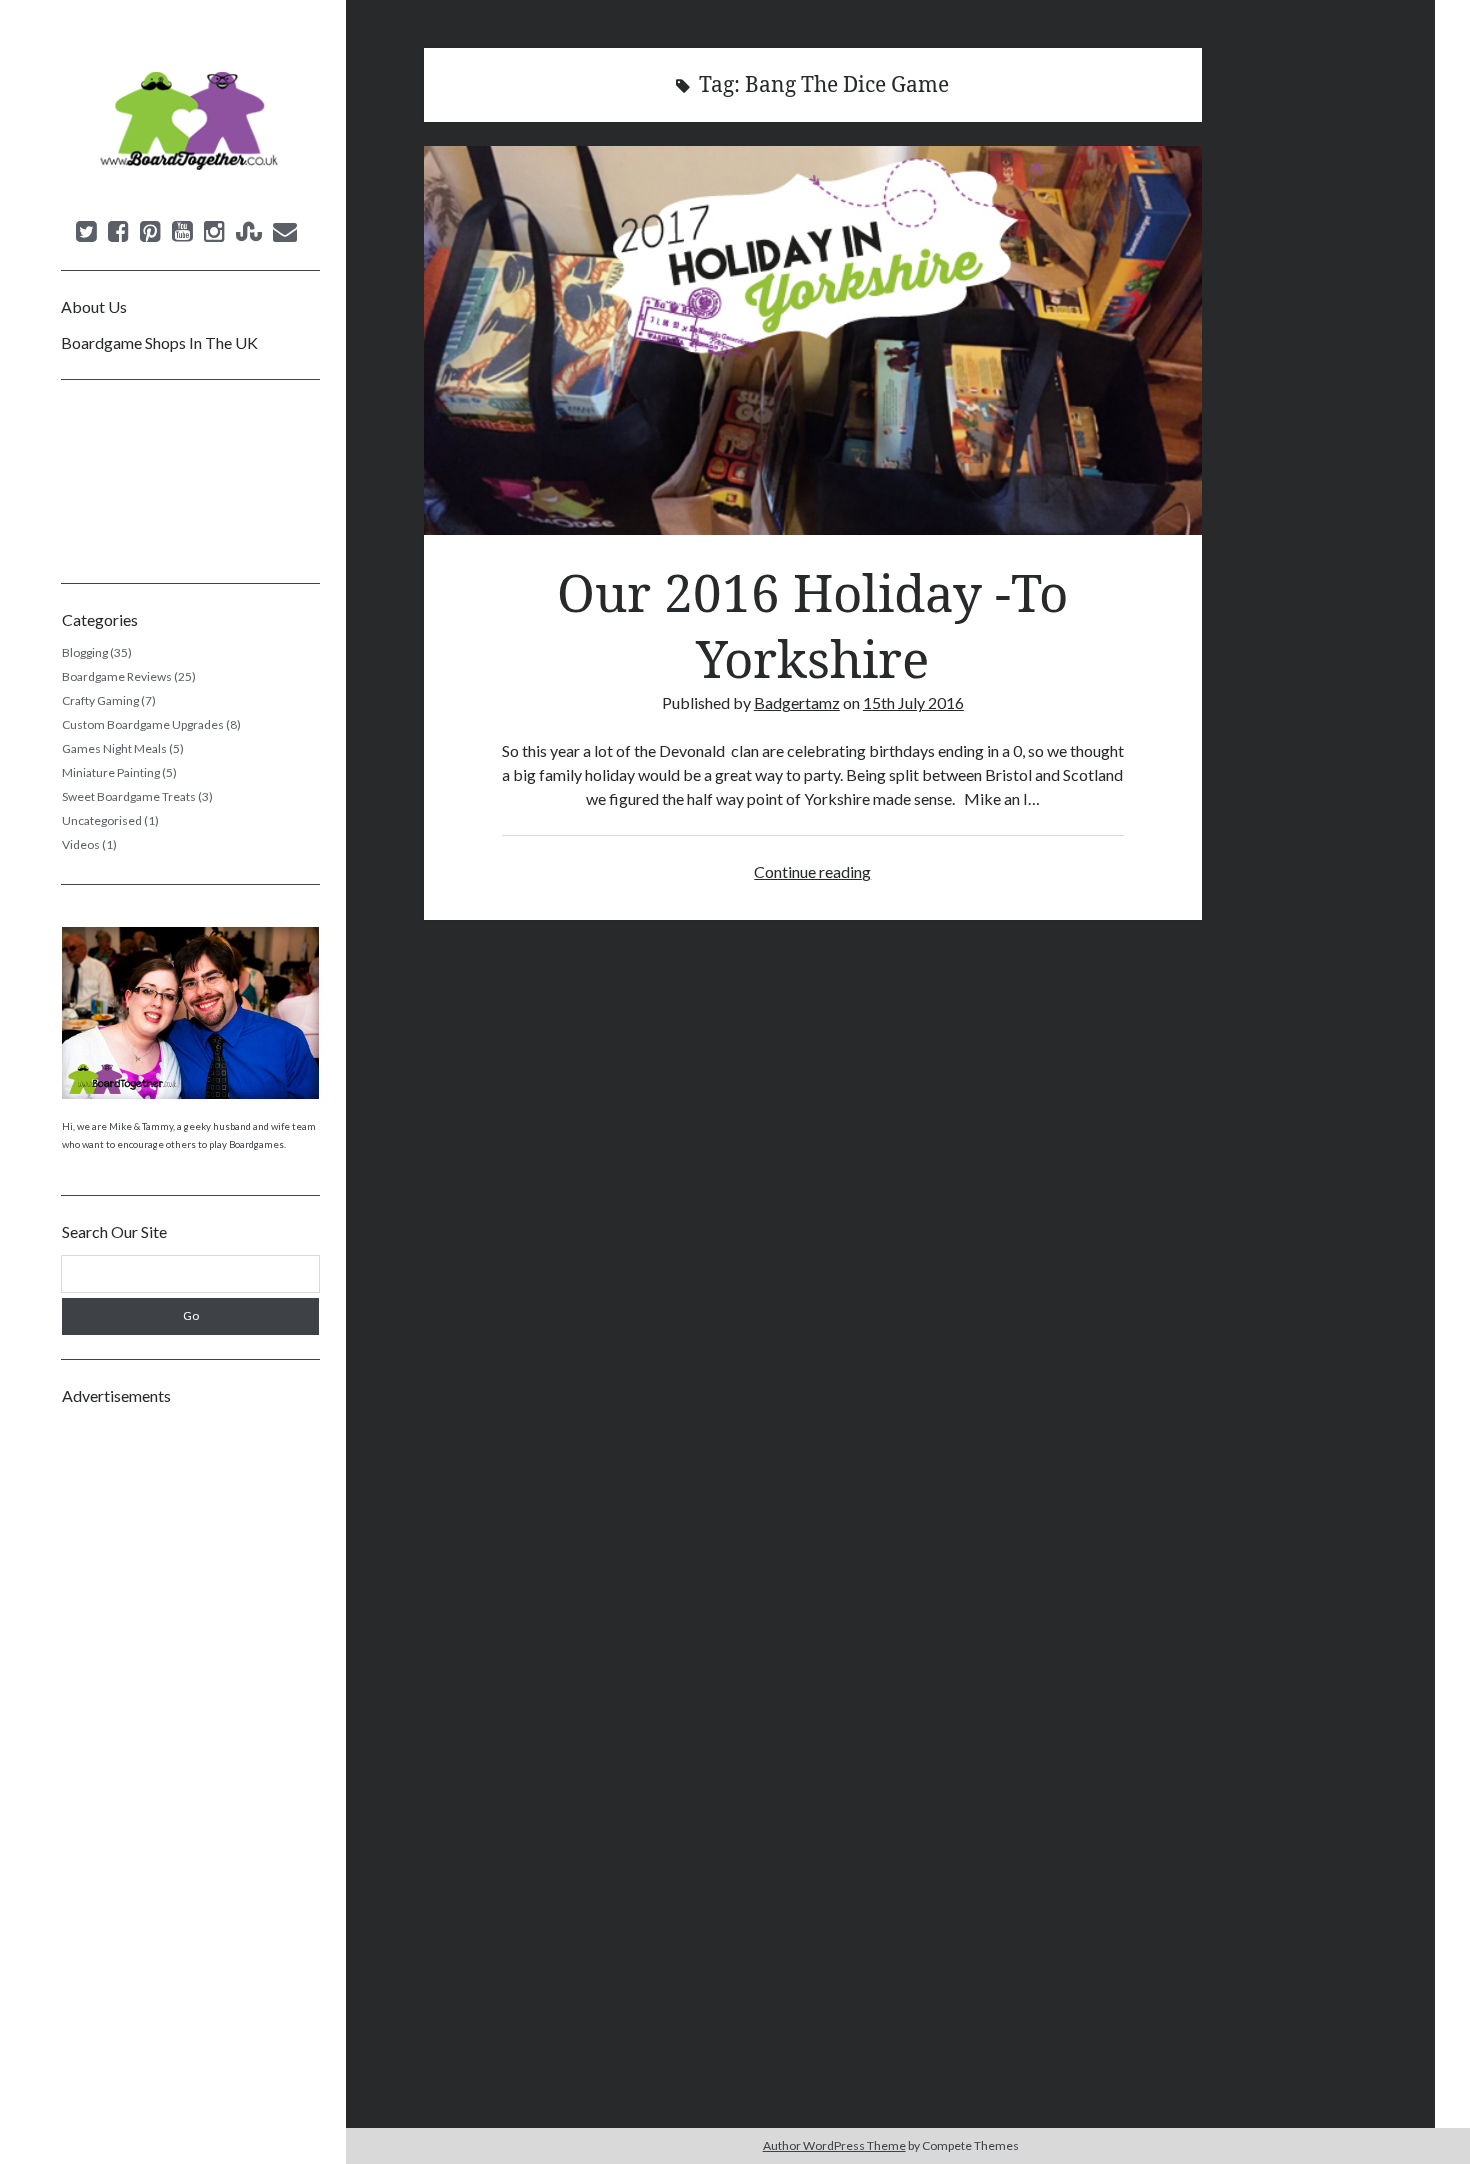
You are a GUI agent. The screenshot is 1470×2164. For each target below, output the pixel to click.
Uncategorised (102, 820)
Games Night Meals (114, 748)
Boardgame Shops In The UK (159, 342)
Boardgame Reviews (117, 676)
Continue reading (812, 871)
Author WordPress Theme (834, 2145)
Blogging (85, 652)
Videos (81, 844)
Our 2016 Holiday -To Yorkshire (813, 340)
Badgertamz (797, 702)
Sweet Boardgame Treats (129, 796)
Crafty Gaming (100, 700)
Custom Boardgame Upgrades (143, 724)
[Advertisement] (190, 1720)
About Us (94, 306)
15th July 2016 (913, 702)
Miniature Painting (111, 772)
